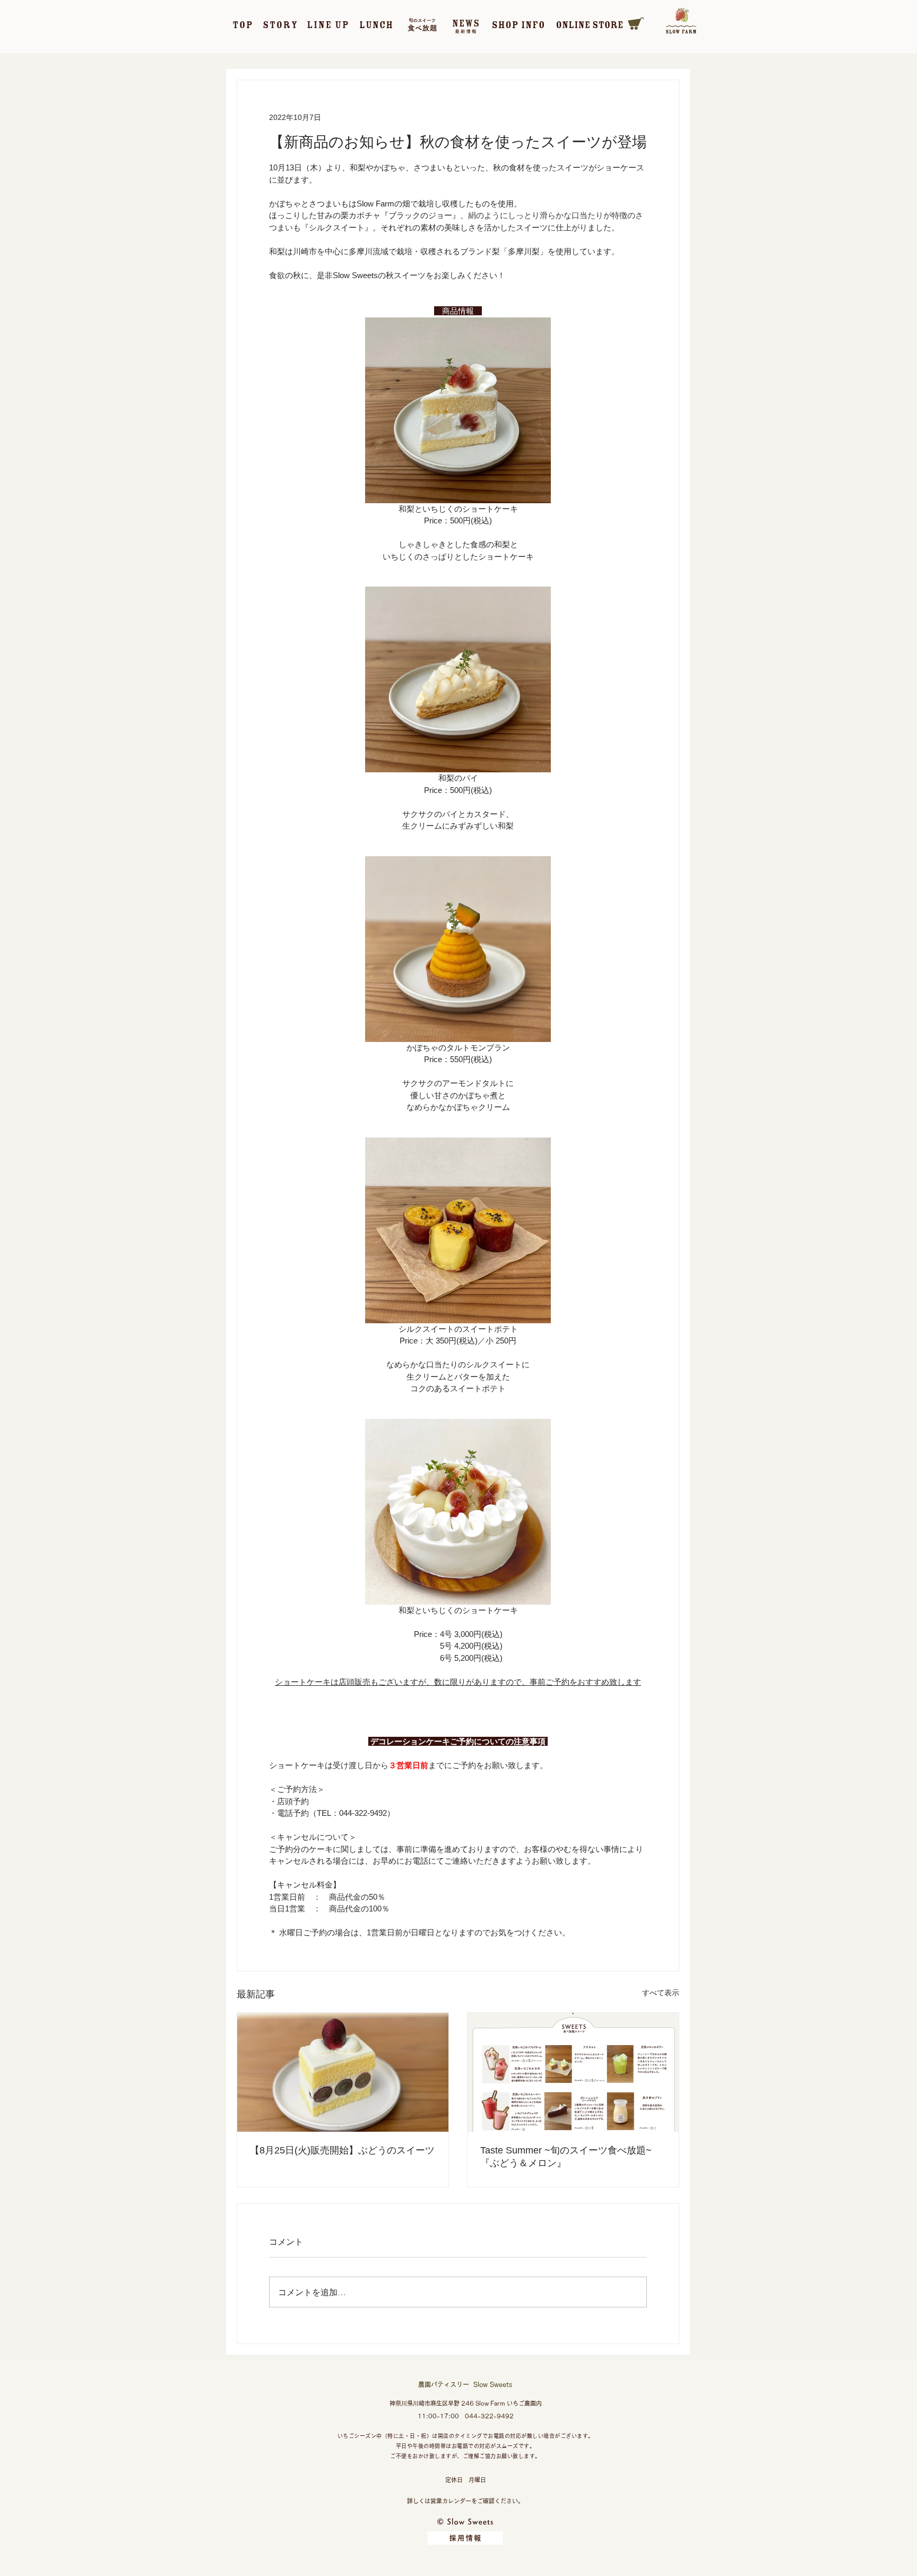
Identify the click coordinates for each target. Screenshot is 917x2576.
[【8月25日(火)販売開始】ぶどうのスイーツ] (343, 2072)
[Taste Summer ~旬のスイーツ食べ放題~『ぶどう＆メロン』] (573, 2072)
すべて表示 (661, 1993)
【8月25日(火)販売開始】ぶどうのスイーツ (342, 2150)
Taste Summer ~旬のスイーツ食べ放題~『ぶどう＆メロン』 (566, 2157)
